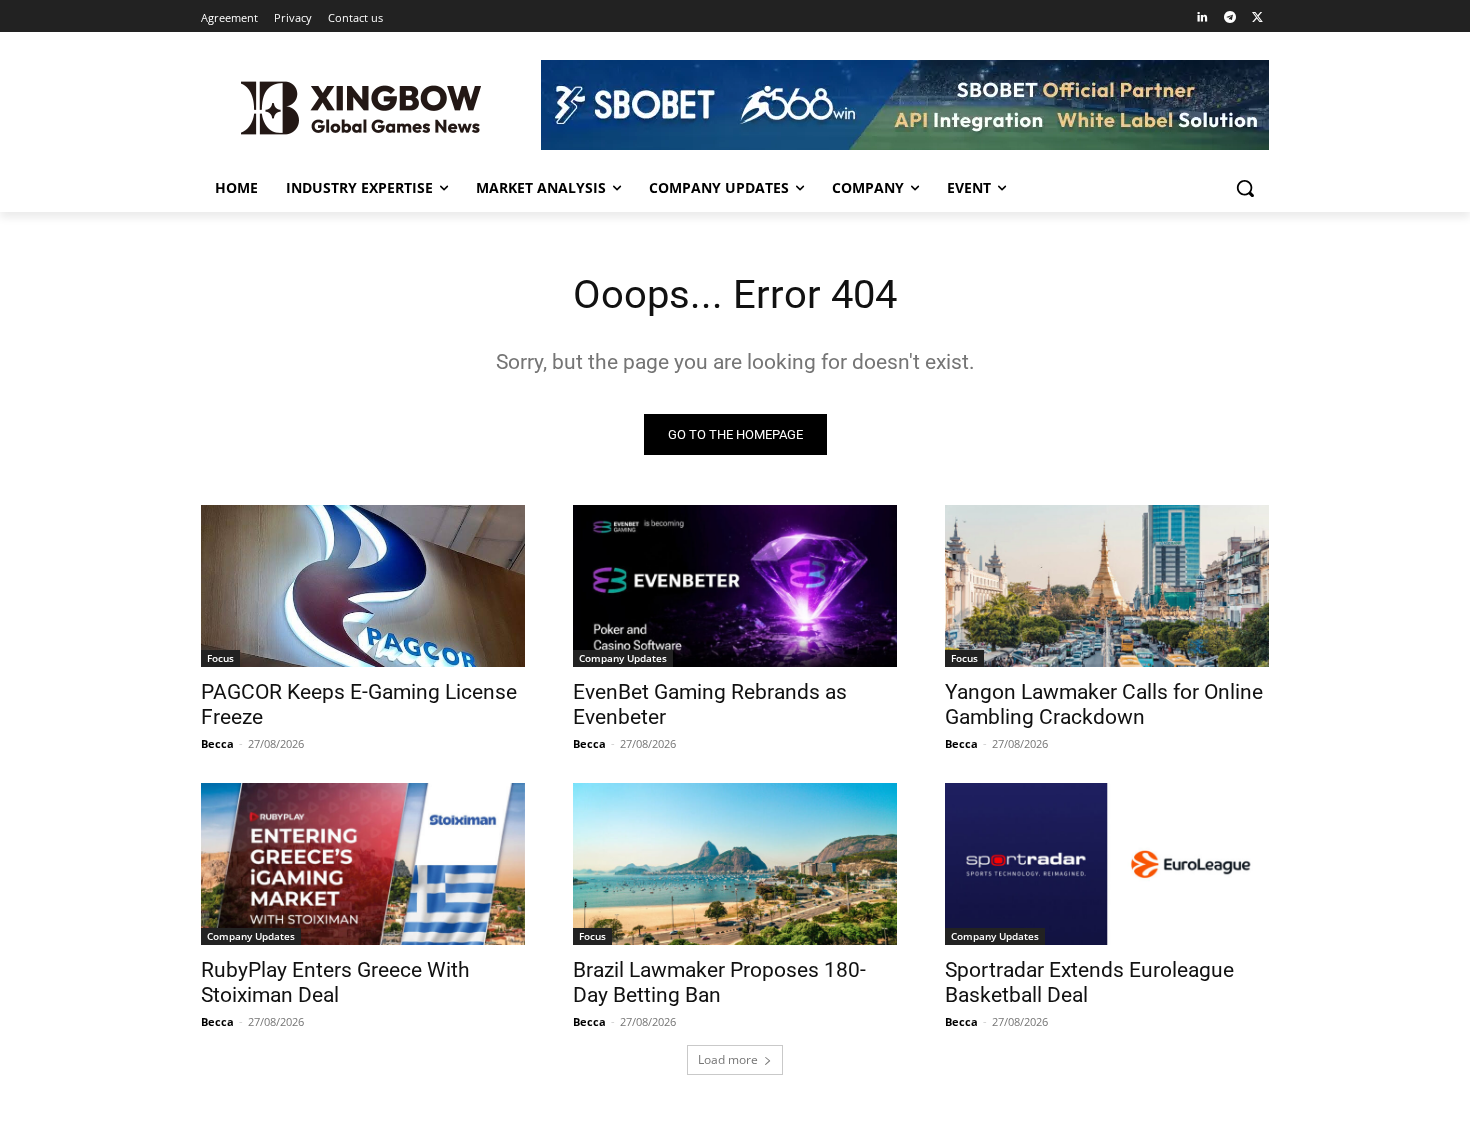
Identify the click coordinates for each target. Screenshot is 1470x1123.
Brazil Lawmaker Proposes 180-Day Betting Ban (719, 982)
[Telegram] (1229, 18)
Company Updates (623, 658)
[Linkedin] (1202, 18)
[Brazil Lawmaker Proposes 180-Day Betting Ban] (735, 864)
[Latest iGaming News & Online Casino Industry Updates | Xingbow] (361, 108)
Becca (217, 743)
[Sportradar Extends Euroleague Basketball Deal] (1107, 864)
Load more (728, 1059)
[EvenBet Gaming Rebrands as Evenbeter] (735, 586)
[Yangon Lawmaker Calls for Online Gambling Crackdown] (1107, 586)
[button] (1245, 188)
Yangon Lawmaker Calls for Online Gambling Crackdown (1104, 704)
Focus (220, 658)
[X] (1257, 18)
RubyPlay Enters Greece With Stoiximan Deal (335, 982)
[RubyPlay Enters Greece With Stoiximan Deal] (363, 864)
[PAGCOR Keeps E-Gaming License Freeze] (363, 586)
